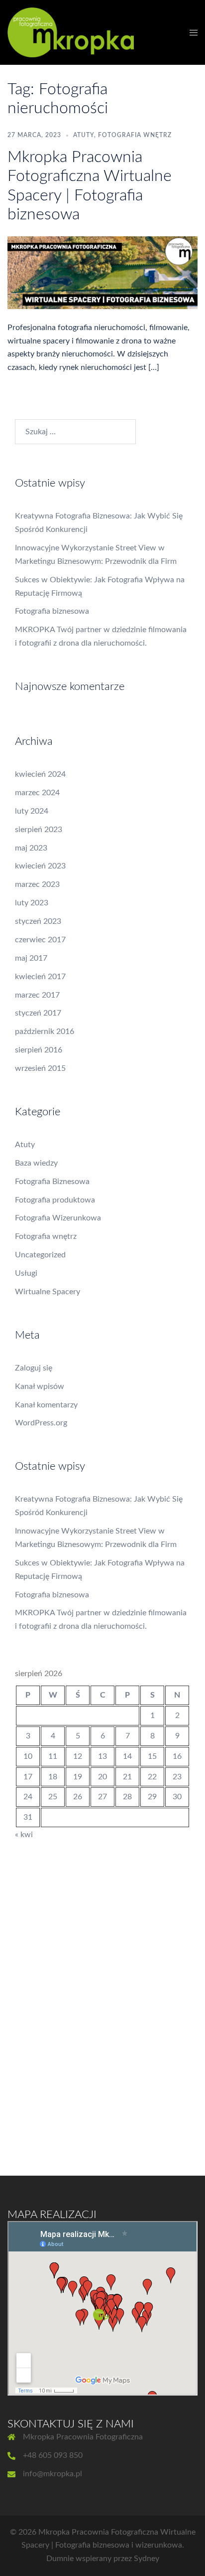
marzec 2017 (37, 995)
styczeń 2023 (38, 921)
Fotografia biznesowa (52, 611)
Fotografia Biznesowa (52, 1182)
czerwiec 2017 (40, 940)
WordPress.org (41, 1423)
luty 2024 (32, 811)
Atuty (84, 135)
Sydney (147, 2559)
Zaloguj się (34, 1368)
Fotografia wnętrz (135, 135)
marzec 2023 (37, 884)
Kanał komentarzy (46, 1405)
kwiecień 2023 (40, 866)
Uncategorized (40, 1255)
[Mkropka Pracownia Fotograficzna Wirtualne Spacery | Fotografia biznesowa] (102, 272)
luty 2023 (32, 903)
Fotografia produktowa (55, 1200)
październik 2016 (45, 1031)
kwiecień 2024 (40, 774)
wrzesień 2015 (40, 1068)
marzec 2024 (37, 793)
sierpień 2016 (39, 1050)
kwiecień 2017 (40, 977)
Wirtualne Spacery (48, 1292)
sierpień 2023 (39, 830)
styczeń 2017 (38, 1013)
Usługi (26, 1273)
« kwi (24, 1835)
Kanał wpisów (40, 1386)
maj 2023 (31, 848)
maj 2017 (31, 958)
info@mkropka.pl (52, 2474)
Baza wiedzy (36, 1163)
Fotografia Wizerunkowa (58, 1218)
